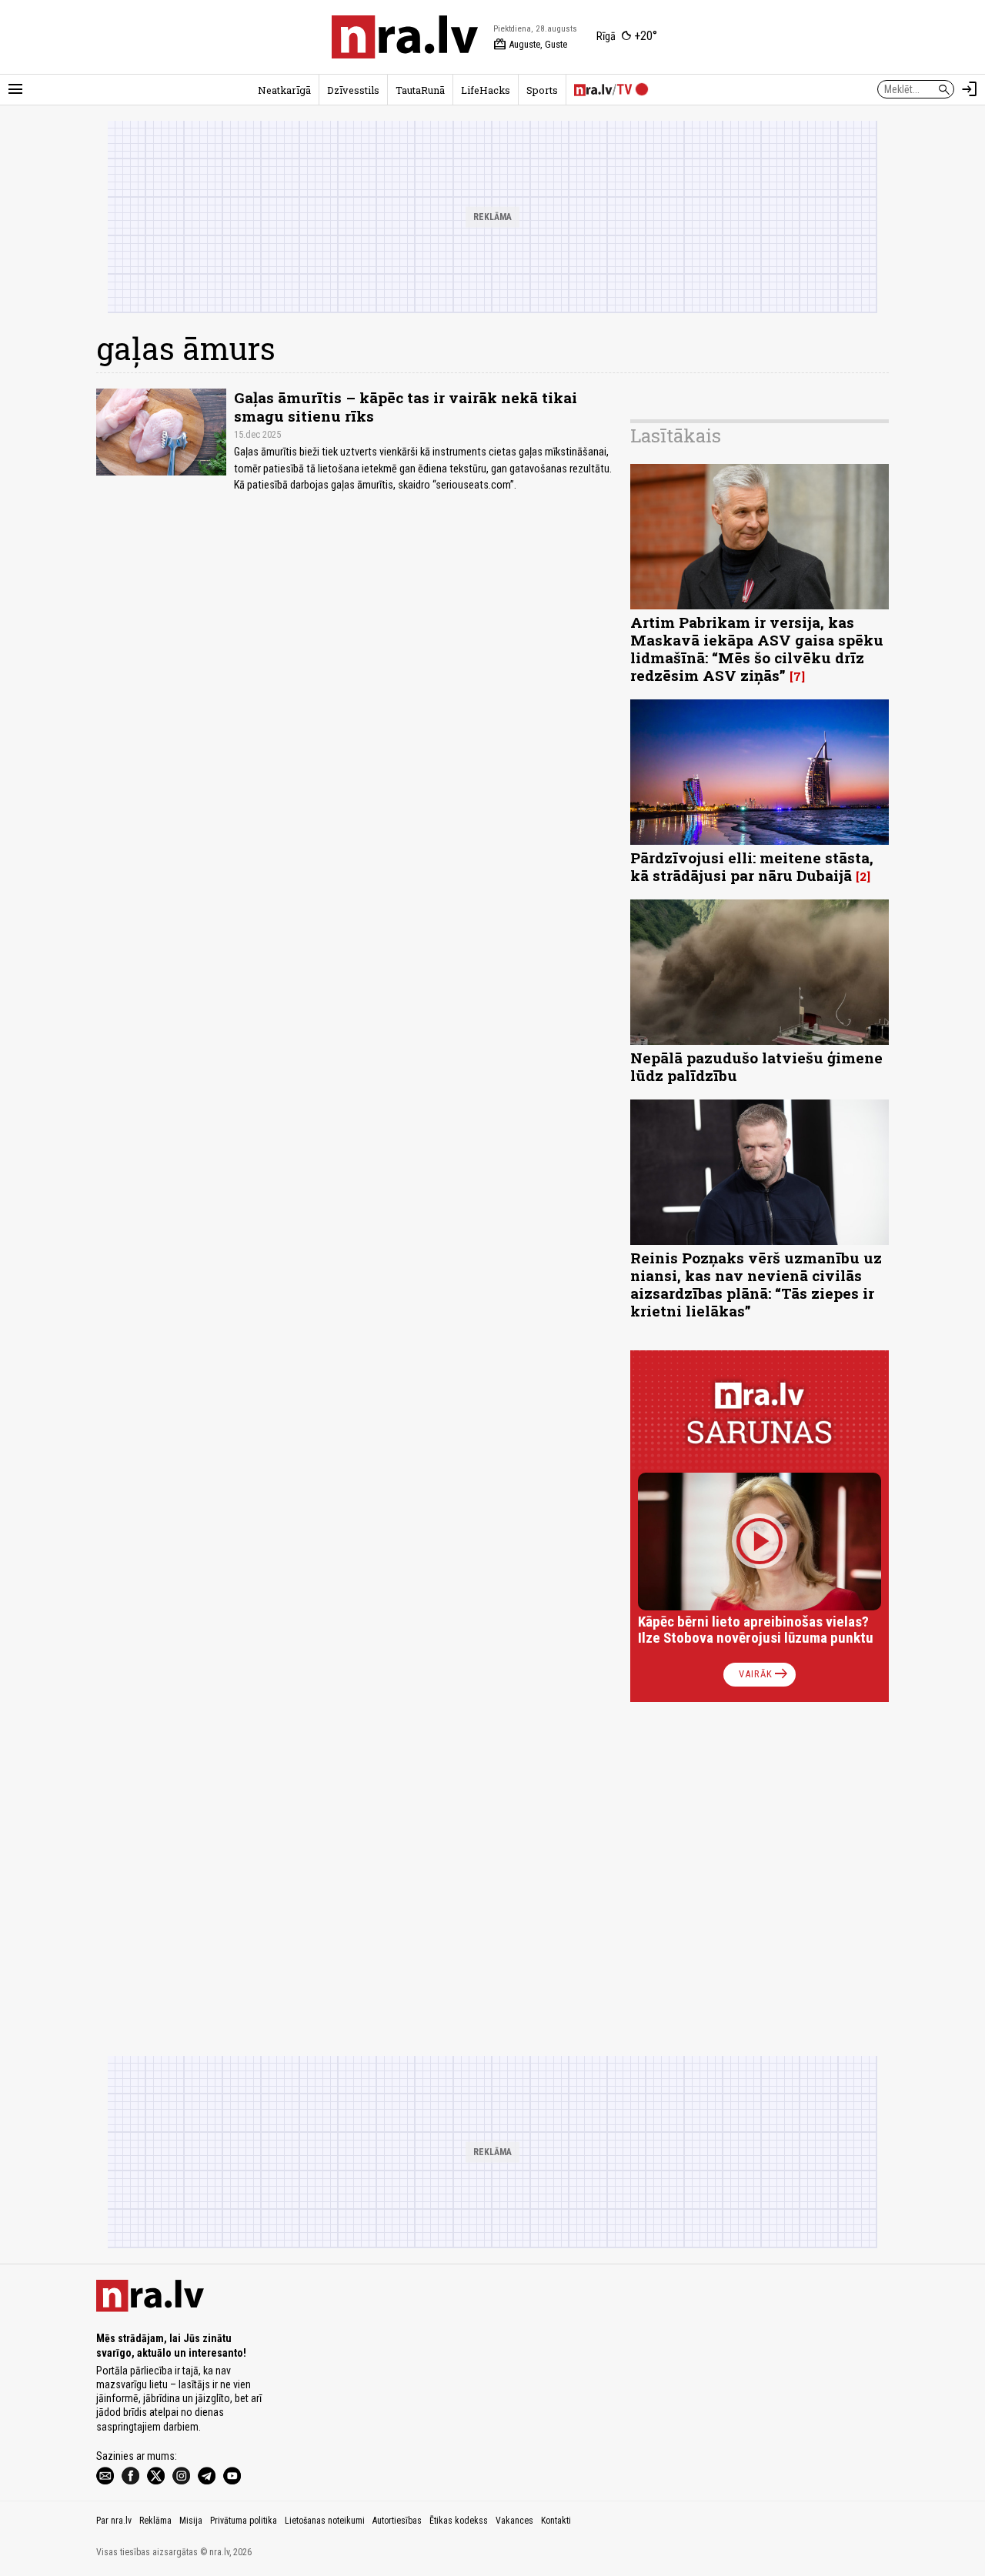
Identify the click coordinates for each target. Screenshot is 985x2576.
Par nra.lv (114, 2521)
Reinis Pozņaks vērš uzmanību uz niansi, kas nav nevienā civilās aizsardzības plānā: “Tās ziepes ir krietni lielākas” (756, 1284)
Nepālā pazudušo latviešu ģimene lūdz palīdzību (756, 1066)
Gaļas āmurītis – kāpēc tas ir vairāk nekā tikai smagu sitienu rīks (406, 406)
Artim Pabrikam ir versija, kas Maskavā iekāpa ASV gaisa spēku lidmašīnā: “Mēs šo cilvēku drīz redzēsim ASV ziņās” (757, 649)
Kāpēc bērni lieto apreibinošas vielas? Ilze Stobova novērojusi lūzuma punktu (756, 1630)
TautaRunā (420, 90)
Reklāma (155, 2521)
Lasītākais (676, 435)
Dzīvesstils (353, 90)
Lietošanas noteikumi (325, 2521)
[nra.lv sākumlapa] (405, 37)
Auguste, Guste (530, 45)
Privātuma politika (244, 2521)
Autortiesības (397, 2521)
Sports (542, 90)
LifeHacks (486, 90)
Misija (191, 2521)
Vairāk (765, 1674)
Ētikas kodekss (459, 2521)
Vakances (514, 2521)
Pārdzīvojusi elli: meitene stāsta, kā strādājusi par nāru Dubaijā (752, 866)
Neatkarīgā (284, 90)
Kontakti (556, 2521)
